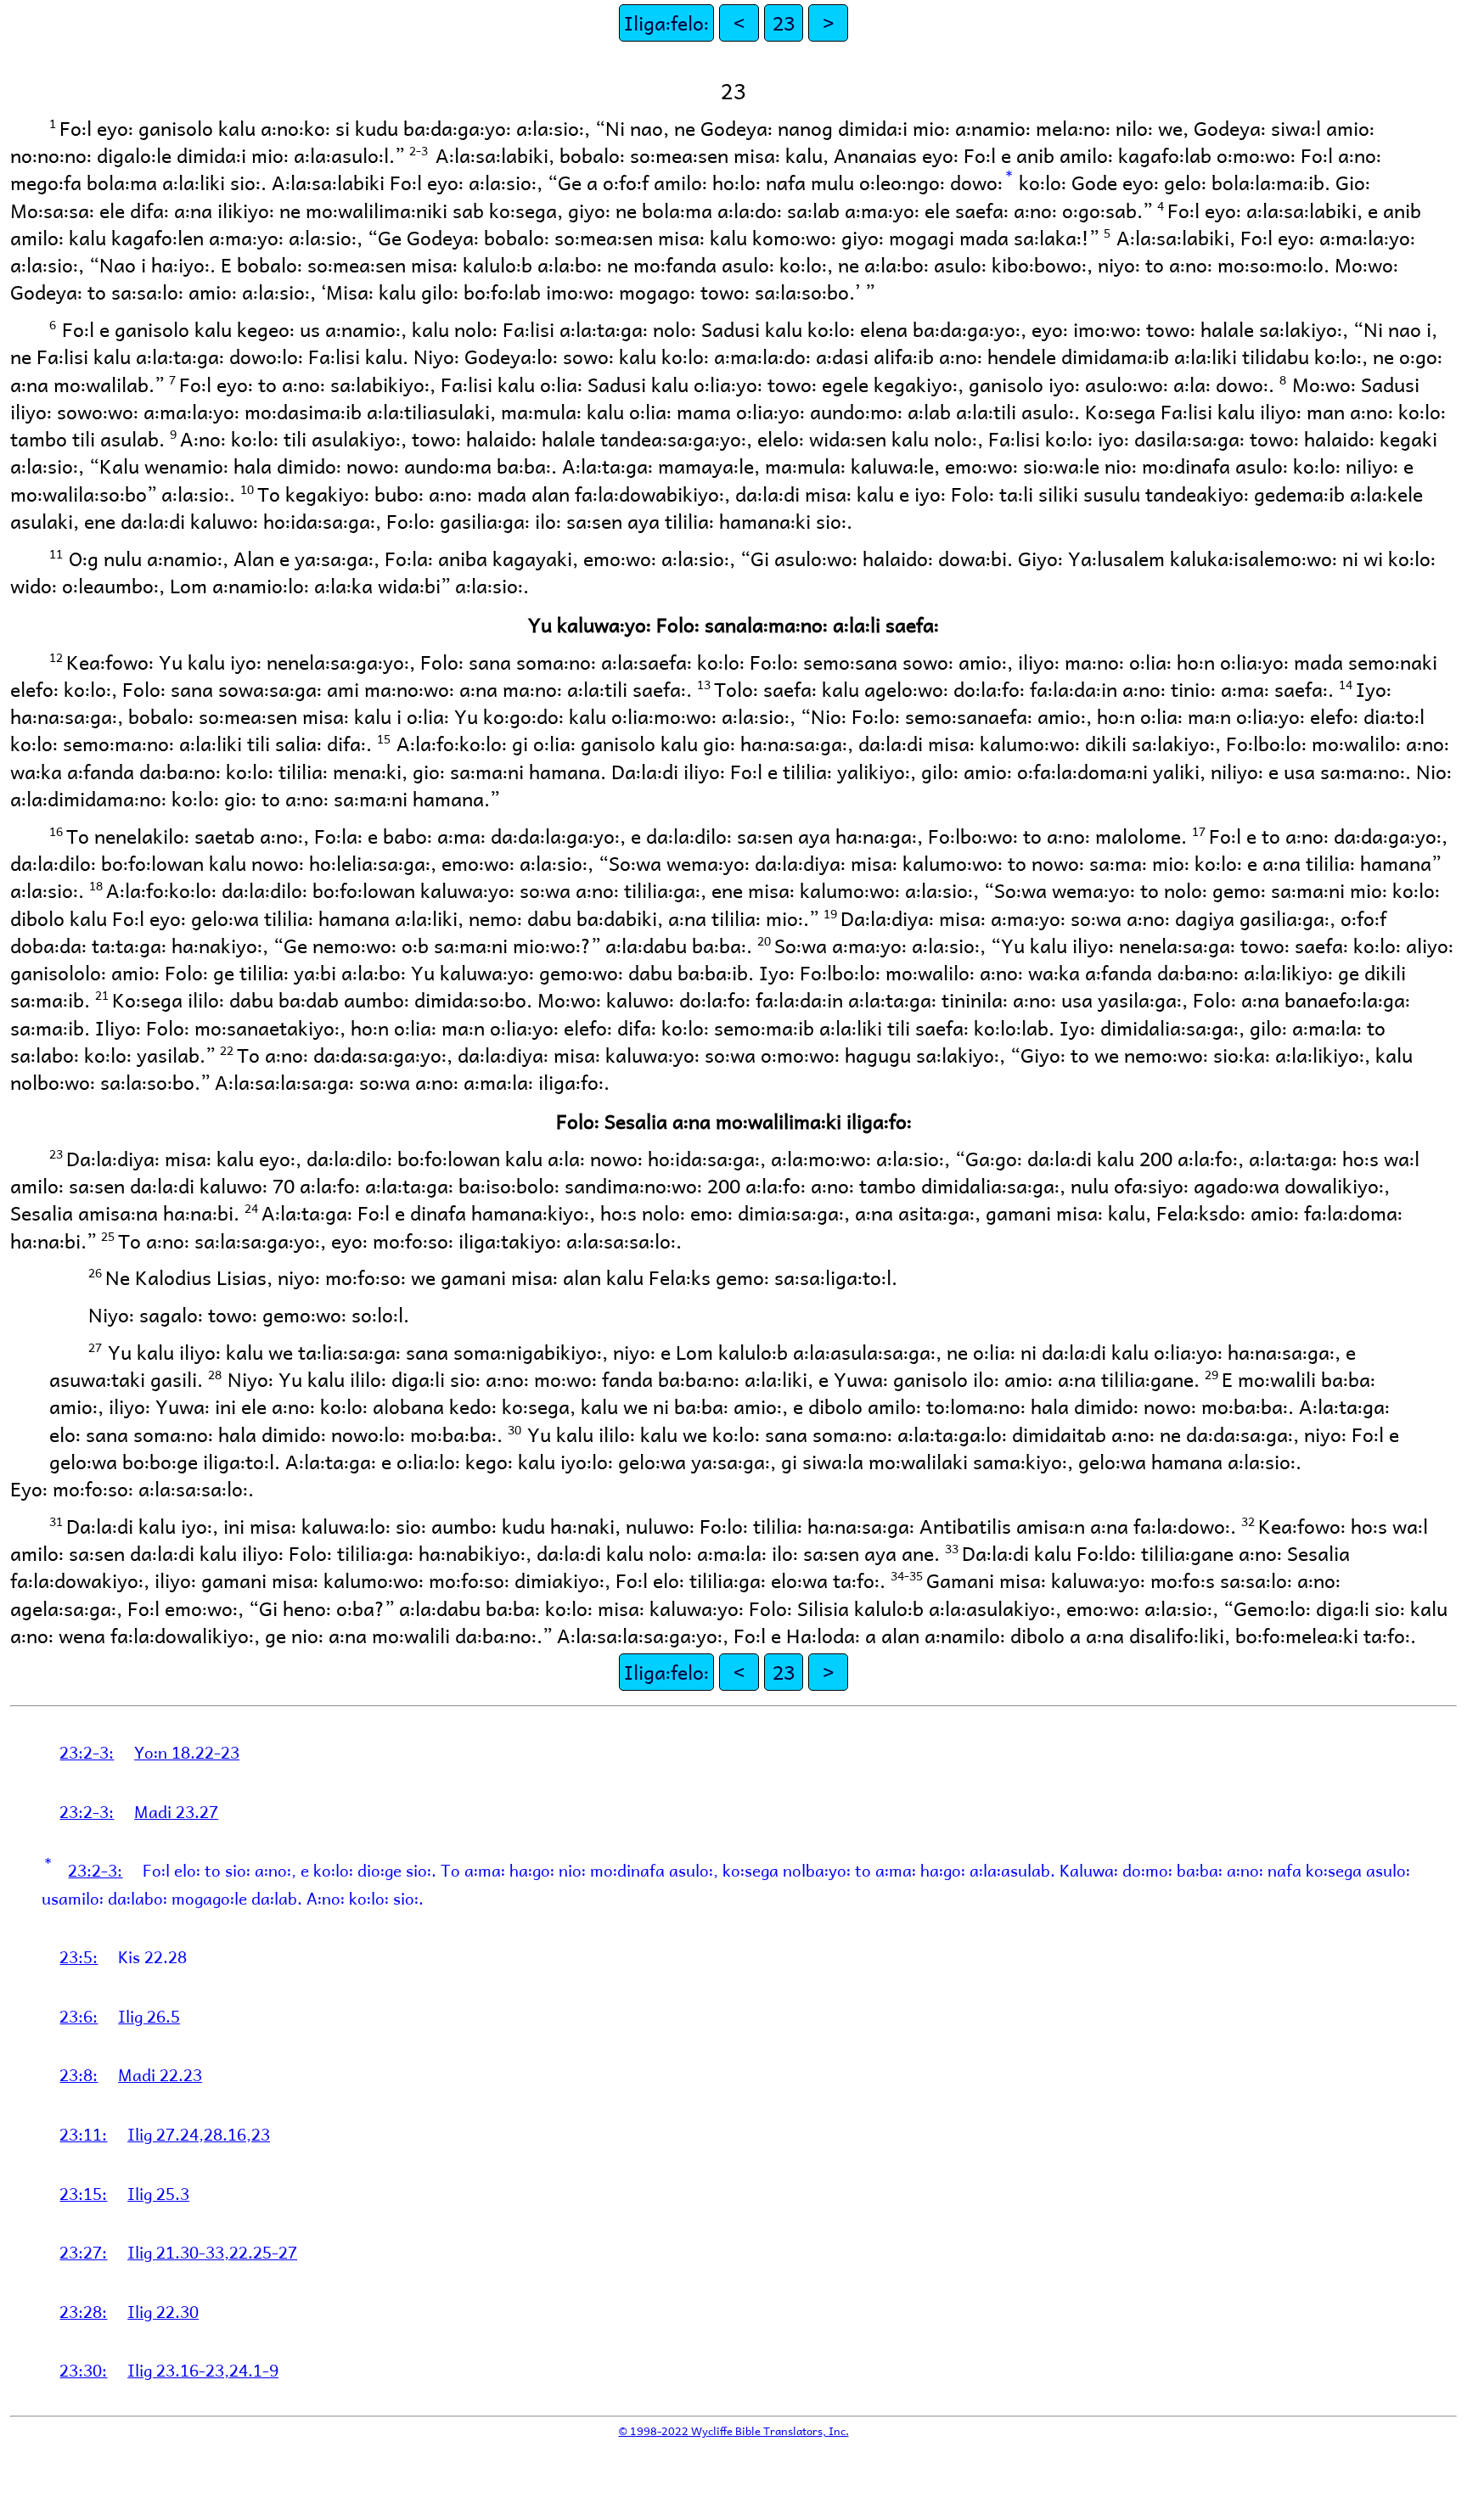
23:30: (83, 2370)
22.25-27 (263, 2252)
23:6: (79, 2016)
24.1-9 (254, 2370)
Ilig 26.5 (149, 2016)
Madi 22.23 (160, 2074)
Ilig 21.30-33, (178, 2252)
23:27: (83, 2252)
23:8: (79, 2074)
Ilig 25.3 (158, 2193)
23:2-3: (87, 1752)
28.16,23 (237, 2134)
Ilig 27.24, (166, 2134)
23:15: (83, 2193)
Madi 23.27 (176, 1811)
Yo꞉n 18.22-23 (187, 1752)
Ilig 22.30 (163, 2311)
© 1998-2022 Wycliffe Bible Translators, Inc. (734, 2430)
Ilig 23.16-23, (178, 2370)
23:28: (83, 2311)
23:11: (83, 2134)
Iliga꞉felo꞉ (666, 22)
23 (784, 22)
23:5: (79, 1956)
